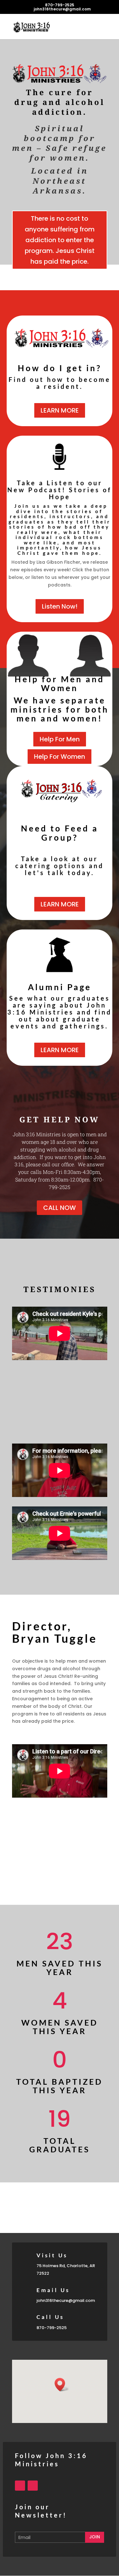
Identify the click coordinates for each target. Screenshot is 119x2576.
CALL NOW (60, 1208)
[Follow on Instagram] (33, 2486)
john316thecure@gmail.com (66, 2300)
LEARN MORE (60, 410)
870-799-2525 (60, 5)
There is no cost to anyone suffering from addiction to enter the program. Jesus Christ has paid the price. (60, 240)
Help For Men (60, 739)
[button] (62, 2385)
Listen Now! (60, 606)
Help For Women (60, 757)
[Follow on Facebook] (20, 2486)
